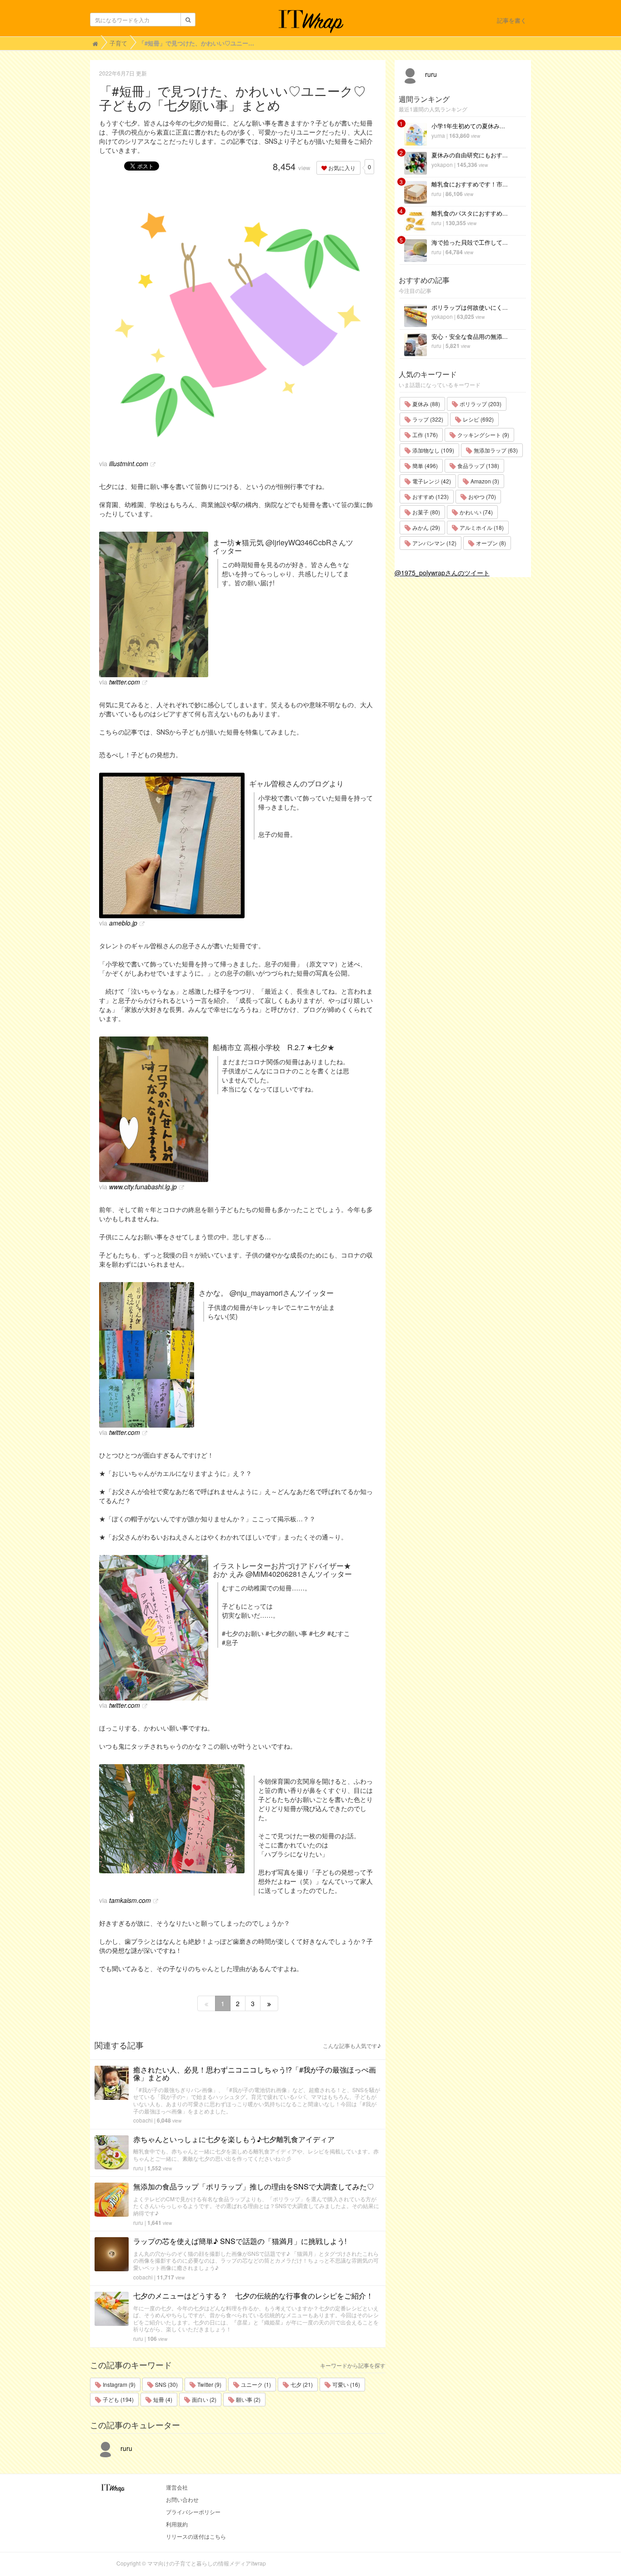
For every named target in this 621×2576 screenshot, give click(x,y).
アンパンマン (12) (434, 543)
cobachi (143, 2120)
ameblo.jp (123, 923)
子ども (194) (118, 2399)
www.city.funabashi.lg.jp (143, 1187)
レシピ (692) (478, 419)
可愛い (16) (346, 2384)
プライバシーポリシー (193, 2512)
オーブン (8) (490, 543)
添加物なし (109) (433, 450)
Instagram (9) (118, 2384)
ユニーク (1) (255, 2384)
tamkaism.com (130, 1900)
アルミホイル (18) (481, 527)
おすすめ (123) (430, 496)
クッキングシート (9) (483, 435)
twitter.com (125, 682)
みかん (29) (426, 527)
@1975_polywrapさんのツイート (442, 573)
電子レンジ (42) (431, 481)
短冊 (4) (162, 2399)
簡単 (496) (424, 465)
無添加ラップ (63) (495, 450)
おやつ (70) (481, 496)
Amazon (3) (484, 481)
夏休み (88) (426, 404)
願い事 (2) (248, 2399)
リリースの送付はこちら (196, 2536)
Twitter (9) (209, 2384)
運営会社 (177, 2487)
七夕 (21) (301, 2384)
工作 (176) (424, 435)
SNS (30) (166, 2384)
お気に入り (341, 168)
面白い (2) (203, 2399)
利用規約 (177, 2524)
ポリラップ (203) (480, 404)
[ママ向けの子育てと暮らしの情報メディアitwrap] (311, 21)
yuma (438, 135)
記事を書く (512, 20)
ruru (138, 2168)
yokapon (442, 164)
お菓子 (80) (426, 512)
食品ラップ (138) (478, 465)
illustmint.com (129, 463)
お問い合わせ (182, 2499)
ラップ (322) (427, 419)
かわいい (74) (476, 512)
